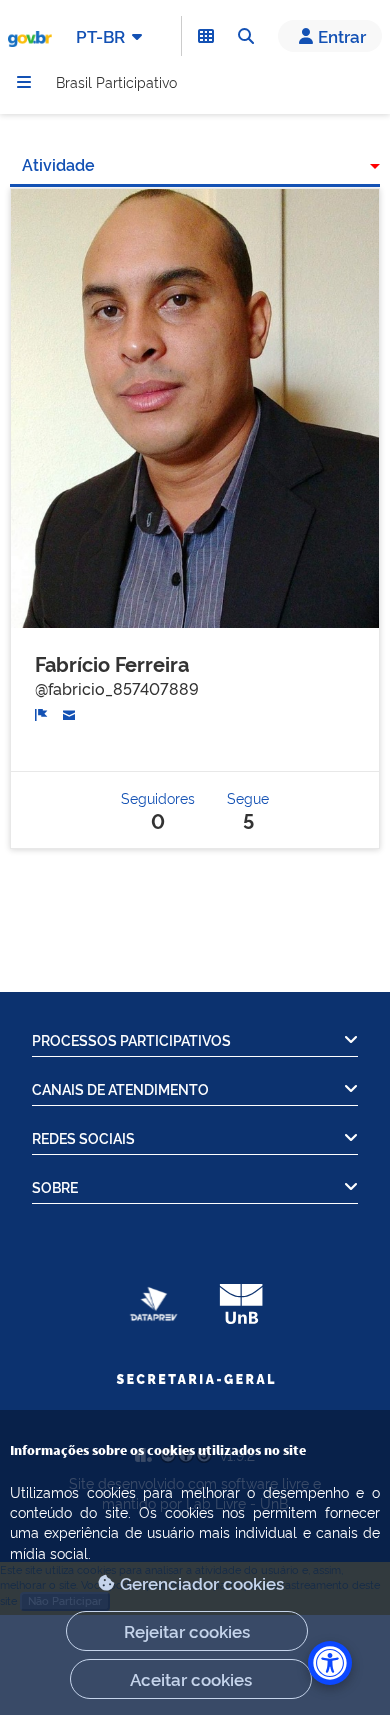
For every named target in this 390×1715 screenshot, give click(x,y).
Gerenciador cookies (202, 1582)
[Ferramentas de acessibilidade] (330, 1663)
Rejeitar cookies (187, 1630)
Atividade (58, 164)
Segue (248, 809)
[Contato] (69, 712)
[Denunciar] (41, 712)
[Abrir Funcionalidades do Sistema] (206, 36)
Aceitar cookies (191, 1678)
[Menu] (24, 82)
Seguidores (158, 809)
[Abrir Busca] (246, 36)
